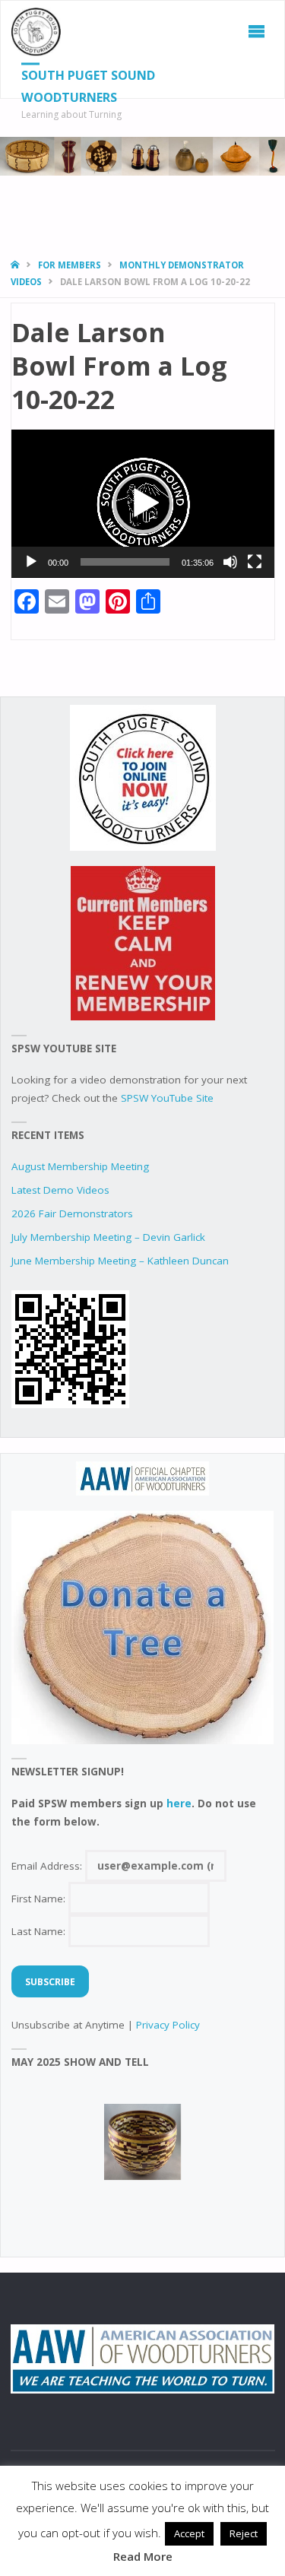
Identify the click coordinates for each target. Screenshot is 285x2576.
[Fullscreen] (255, 562)
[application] (143, 504)
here (179, 1804)
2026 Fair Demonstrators (72, 1213)
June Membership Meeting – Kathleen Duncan (120, 1261)
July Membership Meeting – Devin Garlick (108, 1237)
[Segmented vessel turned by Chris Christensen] (143, 2142)
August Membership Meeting (80, 1166)
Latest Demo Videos (60, 1190)
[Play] (31, 562)
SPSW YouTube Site (167, 1098)
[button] (143, 503)
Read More (143, 2556)
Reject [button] (244, 2533)
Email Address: (48, 1866)
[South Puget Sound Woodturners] (36, 31)
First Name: (40, 1899)
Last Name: (40, 1931)
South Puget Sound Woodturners (88, 86)
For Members (70, 265)
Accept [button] (189, 2533)
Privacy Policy (168, 2025)
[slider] (125, 562)
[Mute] (230, 562)
